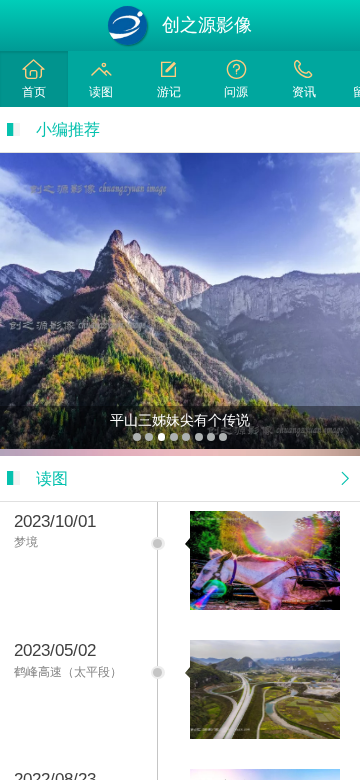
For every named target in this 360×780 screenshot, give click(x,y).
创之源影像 (207, 25)
